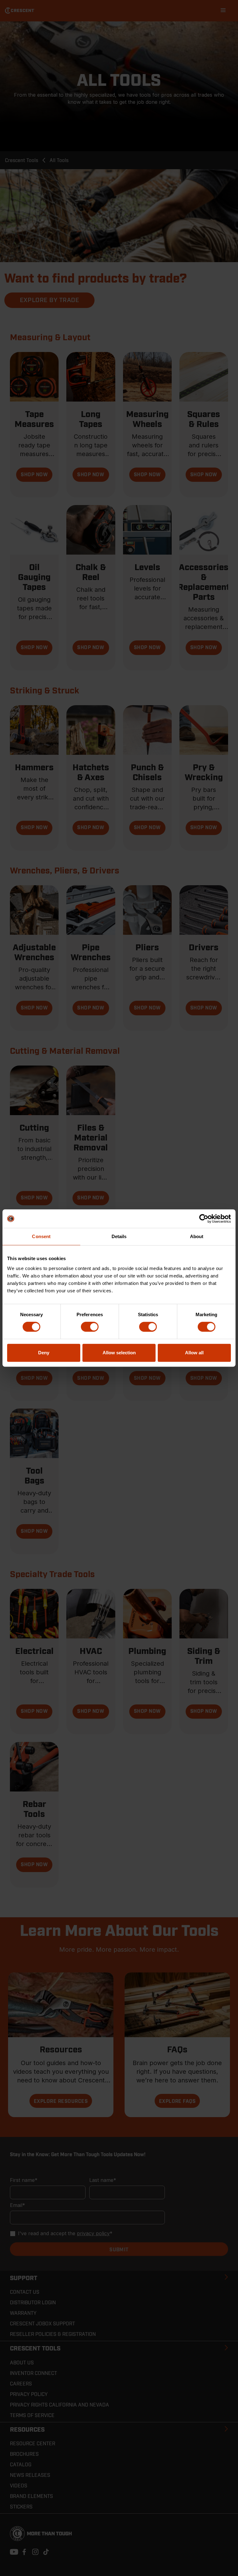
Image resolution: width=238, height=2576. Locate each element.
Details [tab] (119, 1236)
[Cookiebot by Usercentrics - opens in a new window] (204, 1219)
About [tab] (197, 1236)
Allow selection (119, 1353)
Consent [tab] (41, 1236)
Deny (44, 1353)
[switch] (90, 1327)
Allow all (194, 1353)
